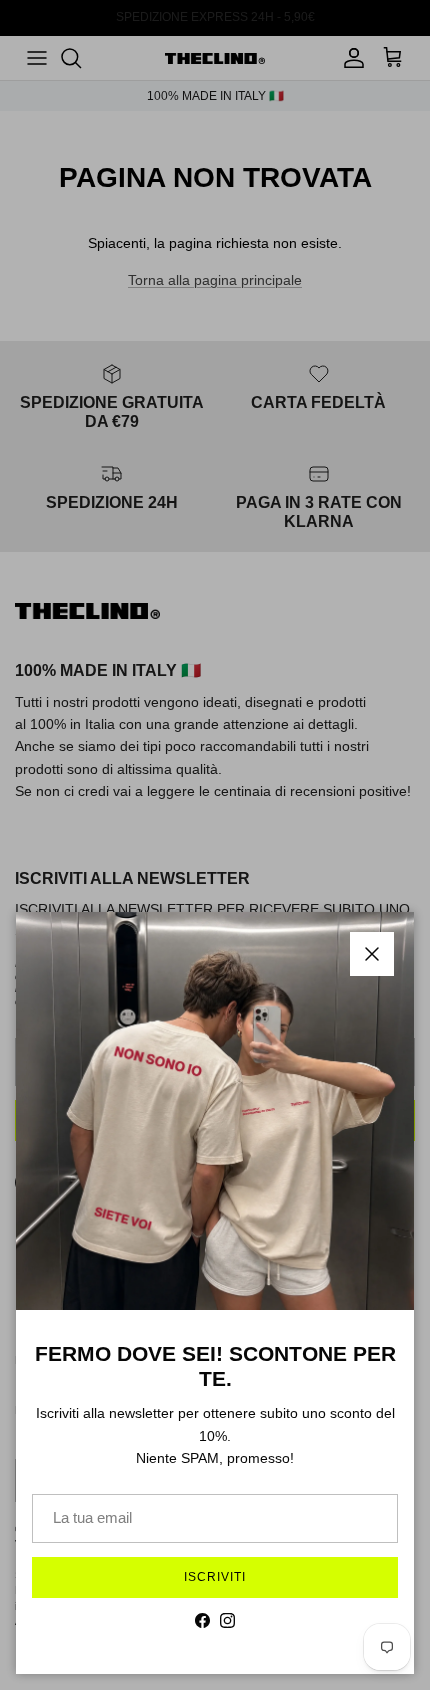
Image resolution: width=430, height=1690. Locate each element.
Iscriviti (215, 1577)
